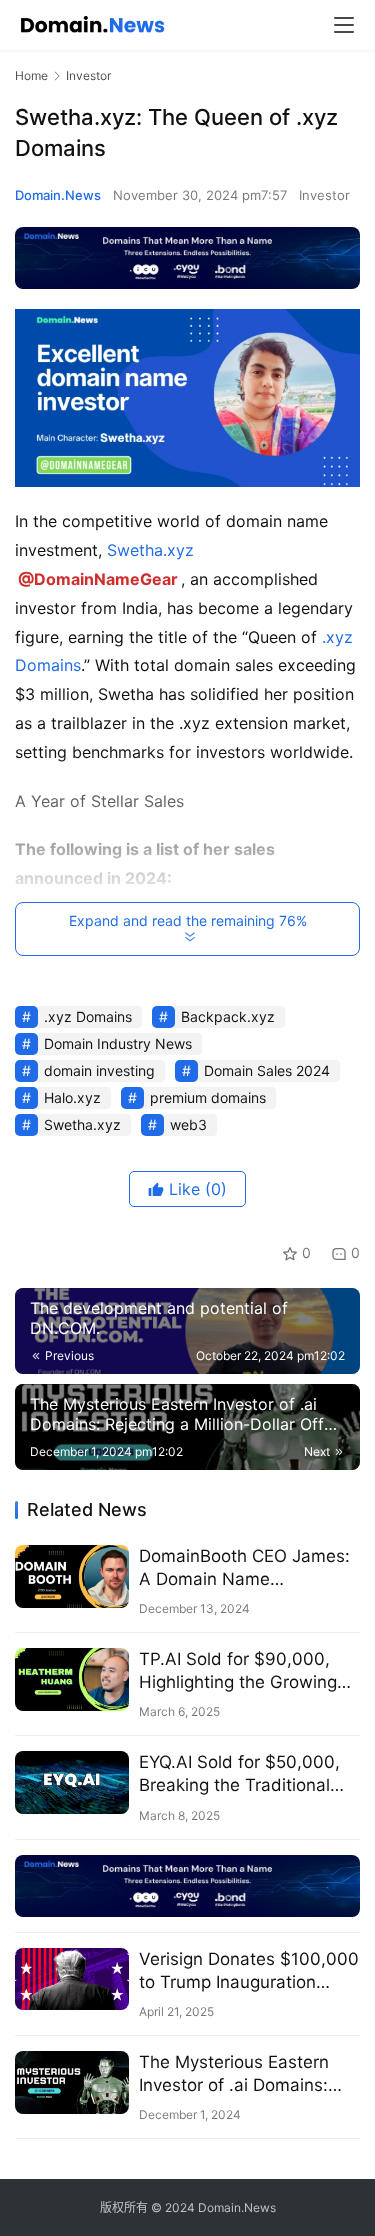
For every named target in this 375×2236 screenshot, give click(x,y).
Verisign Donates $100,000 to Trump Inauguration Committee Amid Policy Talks (249, 1971)
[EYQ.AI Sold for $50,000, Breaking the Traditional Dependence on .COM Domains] (72, 1782)
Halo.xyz (72, 1097)
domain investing (99, 1070)
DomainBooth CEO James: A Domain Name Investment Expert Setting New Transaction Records (244, 1568)
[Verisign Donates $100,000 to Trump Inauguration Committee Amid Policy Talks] (72, 1979)
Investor (324, 195)
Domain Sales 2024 (267, 1070)
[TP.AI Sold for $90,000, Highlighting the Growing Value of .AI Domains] (72, 1679)
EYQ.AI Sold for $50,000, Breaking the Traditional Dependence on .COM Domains (239, 1774)
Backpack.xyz (228, 1016)
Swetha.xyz (150, 550)
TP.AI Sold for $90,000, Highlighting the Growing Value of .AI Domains (238, 1671)
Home (31, 75)
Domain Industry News (118, 1043)
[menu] (344, 25)
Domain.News (58, 195)
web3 (188, 1124)
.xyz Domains (88, 1016)
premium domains (208, 1097)
